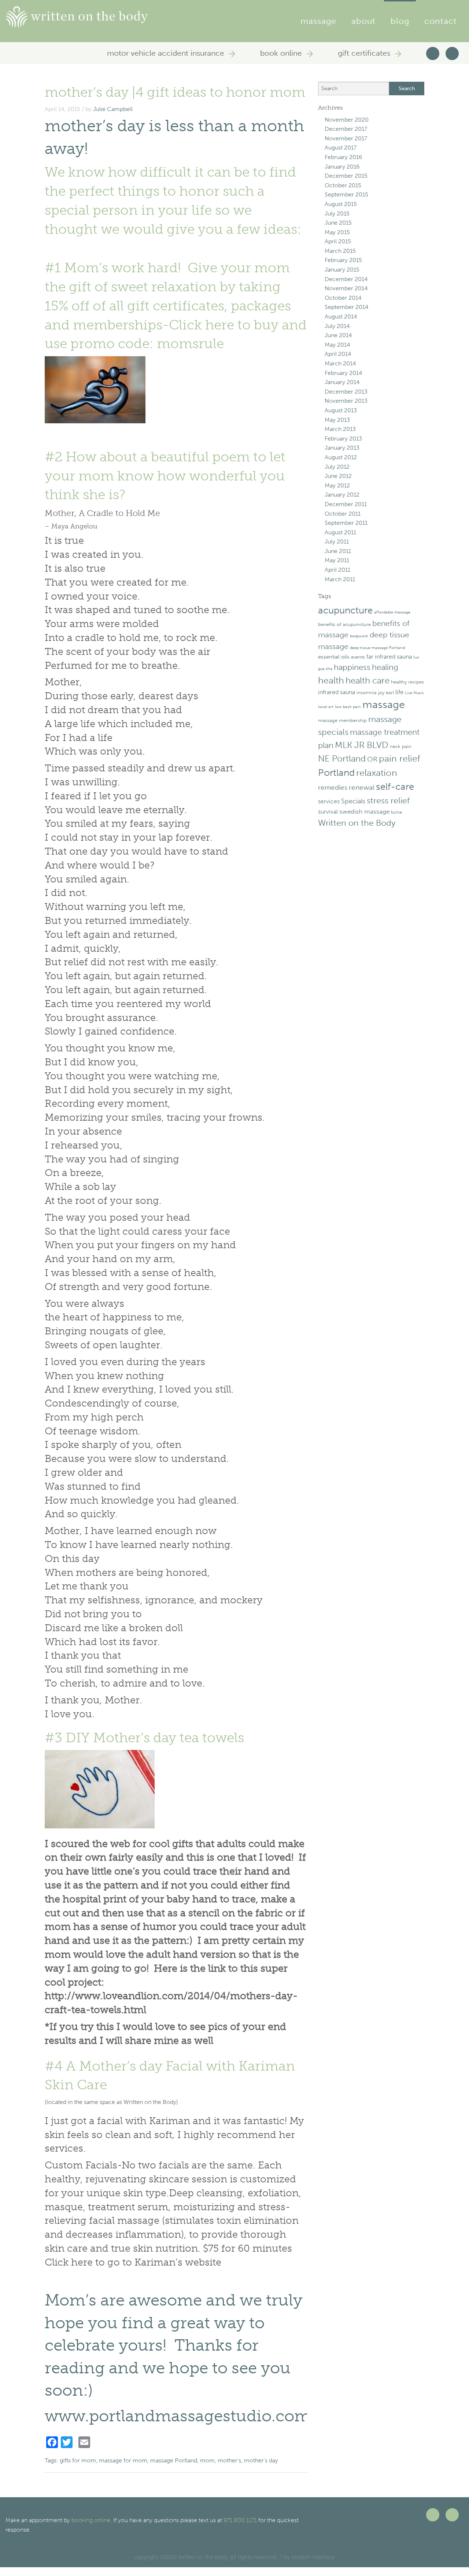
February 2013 (343, 438)
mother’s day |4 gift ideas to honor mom (175, 92)
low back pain (348, 707)
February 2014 (344, 373)
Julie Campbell (113, 109)
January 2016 (342, 167)
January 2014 (342, 382)
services (329, 801)
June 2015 (338, 223)
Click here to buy (224, 325)
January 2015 (342, 270)
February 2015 (343, 260)
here (82, 2262)
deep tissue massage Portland (377, 648)
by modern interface (309, 2557)
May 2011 (337, 560)
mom (207, 2460)
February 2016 (344, 157)
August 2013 (341, 410)
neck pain (401, 746)
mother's (229, 2460)
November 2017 (346, 138)
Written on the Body (357, 823)
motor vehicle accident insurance (167, 53)
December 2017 (346, 129)
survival (328, 812)
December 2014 (346, 279)
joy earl (386, 692)
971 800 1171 (240, 2520)
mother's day (261, 2460)
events (358, 657)
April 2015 (338, 241)
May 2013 (337, 420)
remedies (333, 787)
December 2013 (346, 392)
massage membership (342, 720)
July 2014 (337, 326)
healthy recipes (407, 682)
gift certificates (365, 53)
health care (368, 681)
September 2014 (347, 307)
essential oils (334, 657)
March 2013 (340, 429)
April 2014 (338, 354)
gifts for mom (78, 2460)
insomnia (367, 692)
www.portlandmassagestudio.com (178, 2416)
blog (400, 21)
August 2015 (341, 204)
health (331, 680)
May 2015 (337, 232)
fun (416, 657)
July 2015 (337, 213)
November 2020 (347, 120)
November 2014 (346, 288)
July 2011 (337, 541)
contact (441, 21)
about (364, 21)
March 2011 (340, 579)
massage (318, 21)
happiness (352, 667)
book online (282, 53)
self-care (395, 787)
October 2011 (343, 514)
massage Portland (174, 2460)
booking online (91, 2520)
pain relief (400, 758)
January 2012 (342, 495)
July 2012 (337, 467)
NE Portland (342, 758)
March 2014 (340, 363)
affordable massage (392, 612)
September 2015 (346, 194)
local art (326, 707)
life (399, 692)
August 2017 (341, 148)
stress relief (388, 800)
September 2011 (346, 523)
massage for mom (123, 2460)
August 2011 (340, 532)
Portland (336, 773)
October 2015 (343, 185)
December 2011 (346, 504)
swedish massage (364, 811)
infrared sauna (337, 692)
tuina (396, 812)
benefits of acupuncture (344, 624)
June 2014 (338, 335)
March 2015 (340, 251)
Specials (353, 801)
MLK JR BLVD (362, 745)
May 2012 (337, 485)
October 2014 (343, 298)
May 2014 (337, 345)
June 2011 (338, 551)
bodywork (359, 636)
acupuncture (345, 610)
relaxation (377, 773)
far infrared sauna (389, 657)
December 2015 (346, 176)
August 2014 (341, 316)
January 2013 (342, 448)
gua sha (325, 669)
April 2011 (337, 570)
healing (385, 667)
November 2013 (346, 401)
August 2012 (341, 457)
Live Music (414, 693)
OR (372, 759)
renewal (362, 787)
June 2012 (338, 476)
